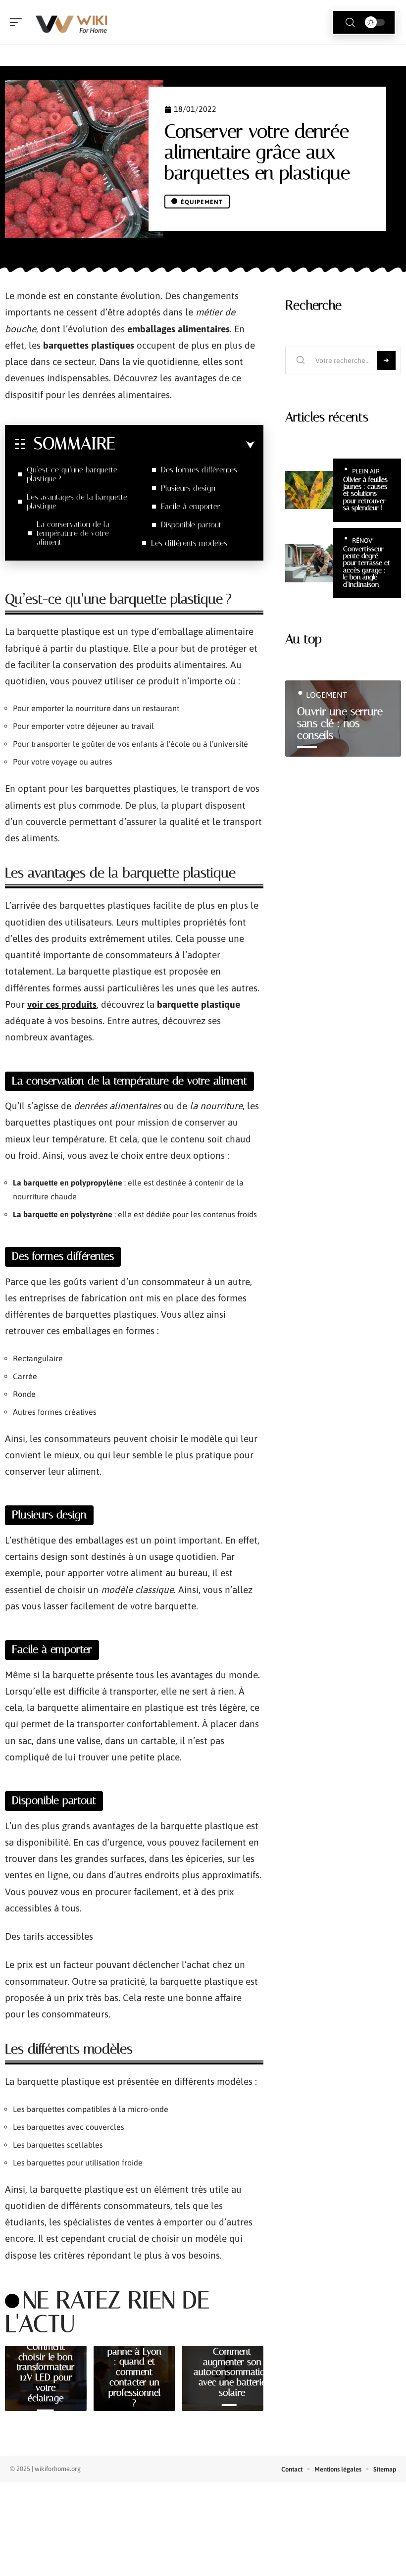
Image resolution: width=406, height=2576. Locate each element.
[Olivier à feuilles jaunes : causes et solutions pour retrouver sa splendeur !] (309, 490)
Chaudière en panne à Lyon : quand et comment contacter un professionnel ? (134, 2372)
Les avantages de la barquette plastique (77, 501)
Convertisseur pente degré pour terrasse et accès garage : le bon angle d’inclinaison (367, 567)
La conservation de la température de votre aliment (73, 533)
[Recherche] (350, 23)
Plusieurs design (188, 488)
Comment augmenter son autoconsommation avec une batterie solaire (232, 2372)
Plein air (366, 471)
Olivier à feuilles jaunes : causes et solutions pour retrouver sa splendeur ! (365, 494)
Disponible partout (191, 525)
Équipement (202, 202)
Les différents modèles (189, 543)
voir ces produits (62, 1004)
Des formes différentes (199, 470)
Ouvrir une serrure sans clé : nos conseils (340, 723)
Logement (327, 695)
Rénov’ (363, 541)
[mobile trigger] (18, 22)
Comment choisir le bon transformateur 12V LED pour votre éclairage (46, 2372)
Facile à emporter (191, 506)
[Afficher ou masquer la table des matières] (185, 445)
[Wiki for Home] (71, 22)
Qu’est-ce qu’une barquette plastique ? (72, 474)
